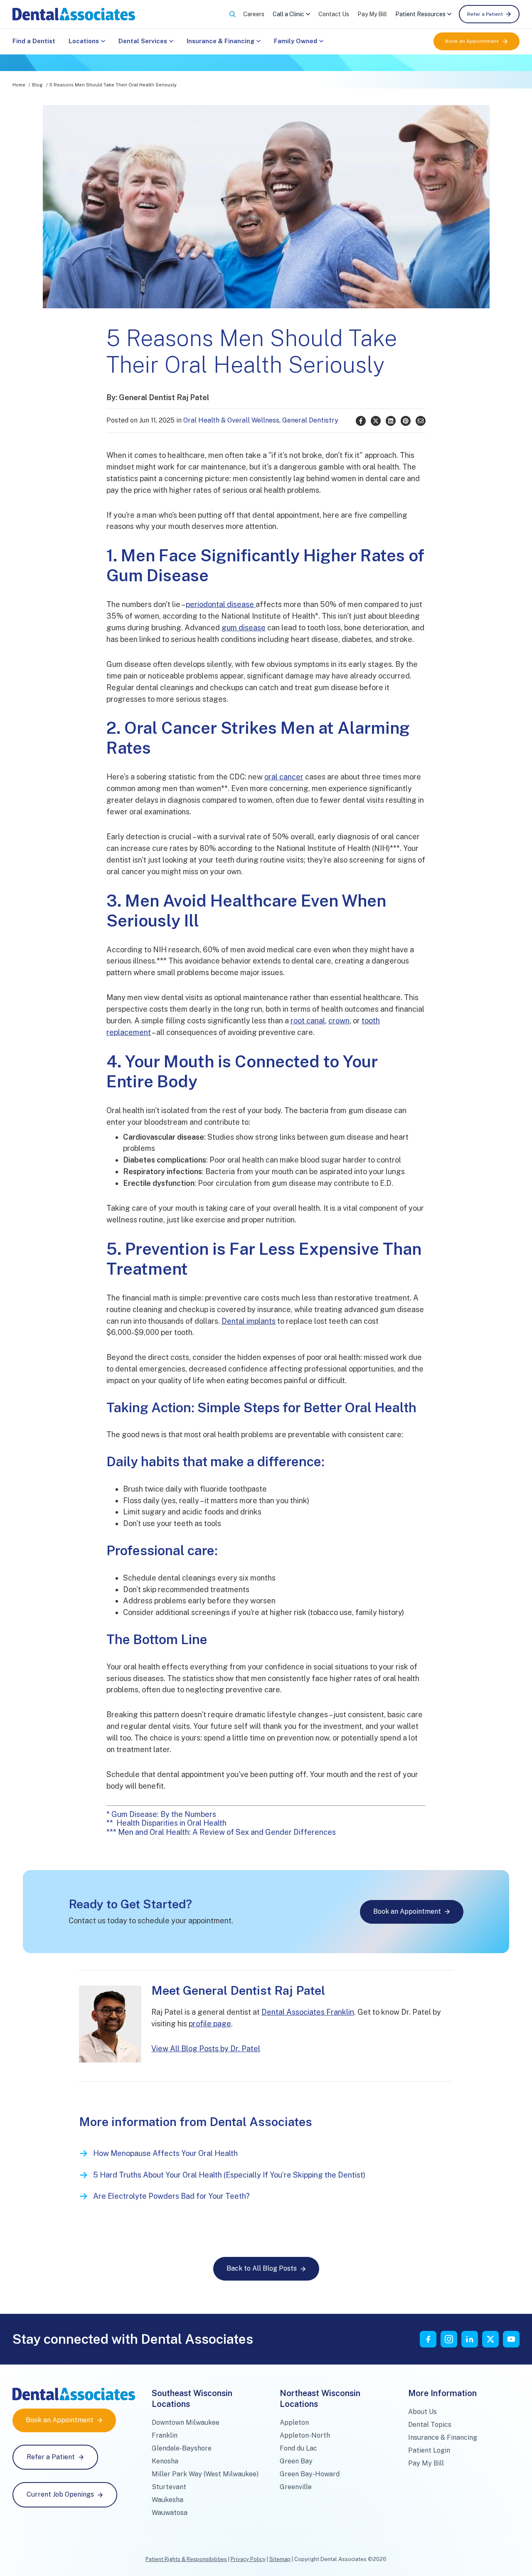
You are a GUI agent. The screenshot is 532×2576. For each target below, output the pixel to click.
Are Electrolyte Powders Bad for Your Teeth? (171, 2196)
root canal (308, 1021)
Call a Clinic (288, 14)
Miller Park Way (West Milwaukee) (205, 2474)
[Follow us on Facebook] (428, 2339)
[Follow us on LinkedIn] (470, 2339)
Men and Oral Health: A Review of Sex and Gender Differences (227, 1832)
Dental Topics (430, 2425)
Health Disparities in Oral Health (171, 1823)
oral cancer (284, 777)
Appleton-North (305, 2435)
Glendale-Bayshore (182, 2448)
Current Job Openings (60, 2494)
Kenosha (165, 2461)
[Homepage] (74, 14)
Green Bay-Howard (310, 2474)
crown (339, 1021)
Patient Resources (420, 14)
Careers (254, 14)
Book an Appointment (472, 41)
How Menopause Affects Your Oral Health (165, 2153)
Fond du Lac (298, 2448)
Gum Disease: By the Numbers (165, 1814)
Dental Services (143, 41)
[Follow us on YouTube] (511, 2339)
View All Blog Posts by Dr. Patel (206, 2049)
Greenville (296, 2487)
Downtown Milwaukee (186, 2422)
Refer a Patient (485, 14)
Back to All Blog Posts (262, 2268)
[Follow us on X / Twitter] (490, 2339)
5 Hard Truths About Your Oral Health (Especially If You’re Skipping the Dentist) (229, 2175)
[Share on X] (376, 421)
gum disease (244, 628)
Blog (37, 85)
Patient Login (429, 2450)
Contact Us (334, 14)
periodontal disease (221, 604)
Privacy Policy (248, 2559)
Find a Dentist (34, 41)
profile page (210, 2024)
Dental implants (249, 1321)
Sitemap (280, 2559)
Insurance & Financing (220, 41)
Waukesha (167, 2500)
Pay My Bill (372, 14)
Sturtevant (169, 2487)
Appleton (294, 2422)
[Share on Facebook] (361, 421)
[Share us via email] (421, 421)
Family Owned (296, 41)
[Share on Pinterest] (406, 421)
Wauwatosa (170, 2513)
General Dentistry (310, 420)
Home (19, 85)
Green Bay (296, 2461)
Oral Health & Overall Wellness (231, 420)
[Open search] (232, 14)
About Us (422, 2412)
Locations (84, 41)
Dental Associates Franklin (308, 2012)
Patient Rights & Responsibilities (186, 2559)
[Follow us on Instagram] (449, 2339)
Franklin (165, 2435)
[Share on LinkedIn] (391, 421)
